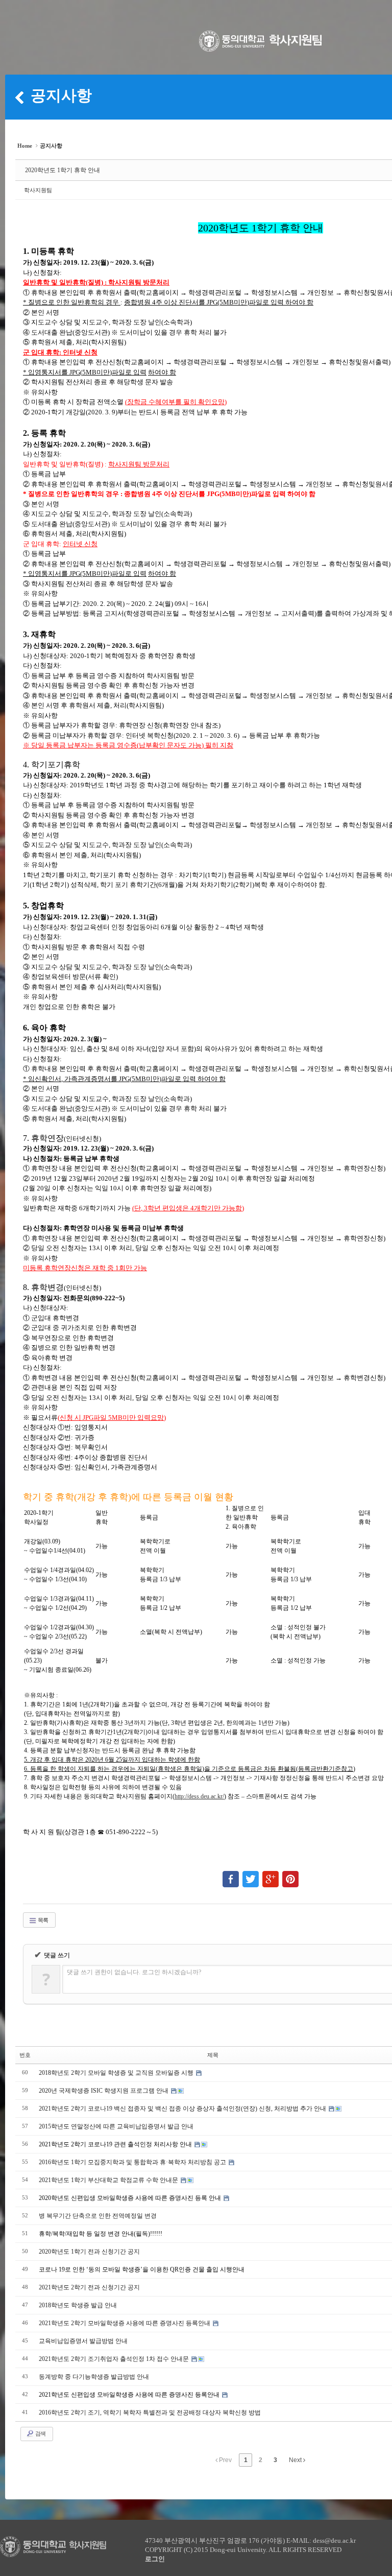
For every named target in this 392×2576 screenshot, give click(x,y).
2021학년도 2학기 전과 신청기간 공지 (89, 2287)
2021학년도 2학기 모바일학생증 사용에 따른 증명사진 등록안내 (125, 2323)
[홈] (19, 97)
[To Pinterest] (290, 1875)
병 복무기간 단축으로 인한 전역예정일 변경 (98, 2216)
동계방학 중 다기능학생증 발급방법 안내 (94, 2377)
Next (296, 2460)
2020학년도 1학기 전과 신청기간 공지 (89, 2252)
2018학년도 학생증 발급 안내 (78, 2305)
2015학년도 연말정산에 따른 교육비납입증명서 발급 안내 (116, 2126)
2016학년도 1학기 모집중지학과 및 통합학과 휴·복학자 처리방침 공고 (133, 2162)
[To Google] (271, 1875)
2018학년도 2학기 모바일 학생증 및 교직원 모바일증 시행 (117, 2073)
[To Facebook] (231, 1875)
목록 (42, 1920)
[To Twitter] (251, 1875)
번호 (25, 2055)
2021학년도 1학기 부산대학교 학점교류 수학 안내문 (109, 2180)
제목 (213, 2055)
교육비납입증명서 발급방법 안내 (83, 2341)
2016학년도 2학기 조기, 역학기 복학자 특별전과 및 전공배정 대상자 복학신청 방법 (150, 2413)
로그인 (155, 2559)
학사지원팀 (38, 190)
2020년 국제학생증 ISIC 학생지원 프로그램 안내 (104, 2091)
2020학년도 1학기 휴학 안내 (63, 170)
